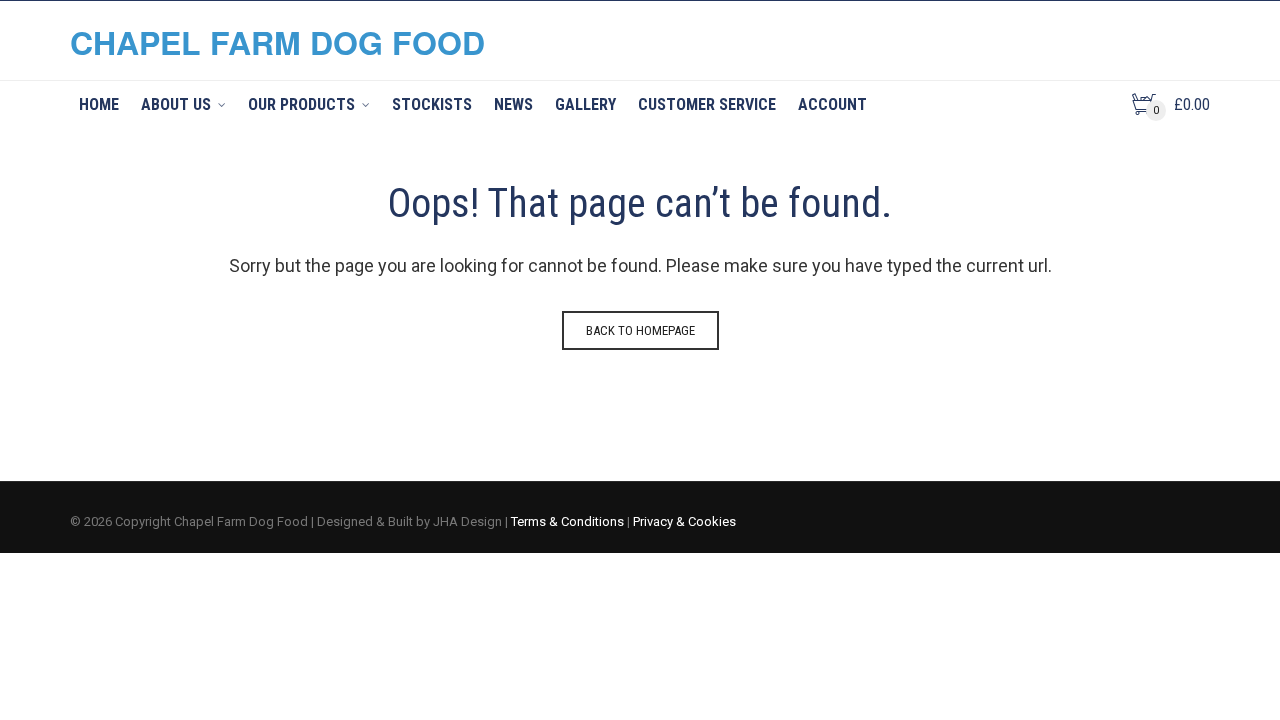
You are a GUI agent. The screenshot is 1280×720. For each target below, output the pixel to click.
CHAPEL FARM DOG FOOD (277, 42)
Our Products (301, 104)
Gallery (585, 104)
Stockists (432, 104)
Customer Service (707, 104)
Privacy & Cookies (684, 521)
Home (99, 104)
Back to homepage (640, 330)
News (513, 104)
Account (832, 104)
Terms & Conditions (567, 521)
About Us (176, 104)
